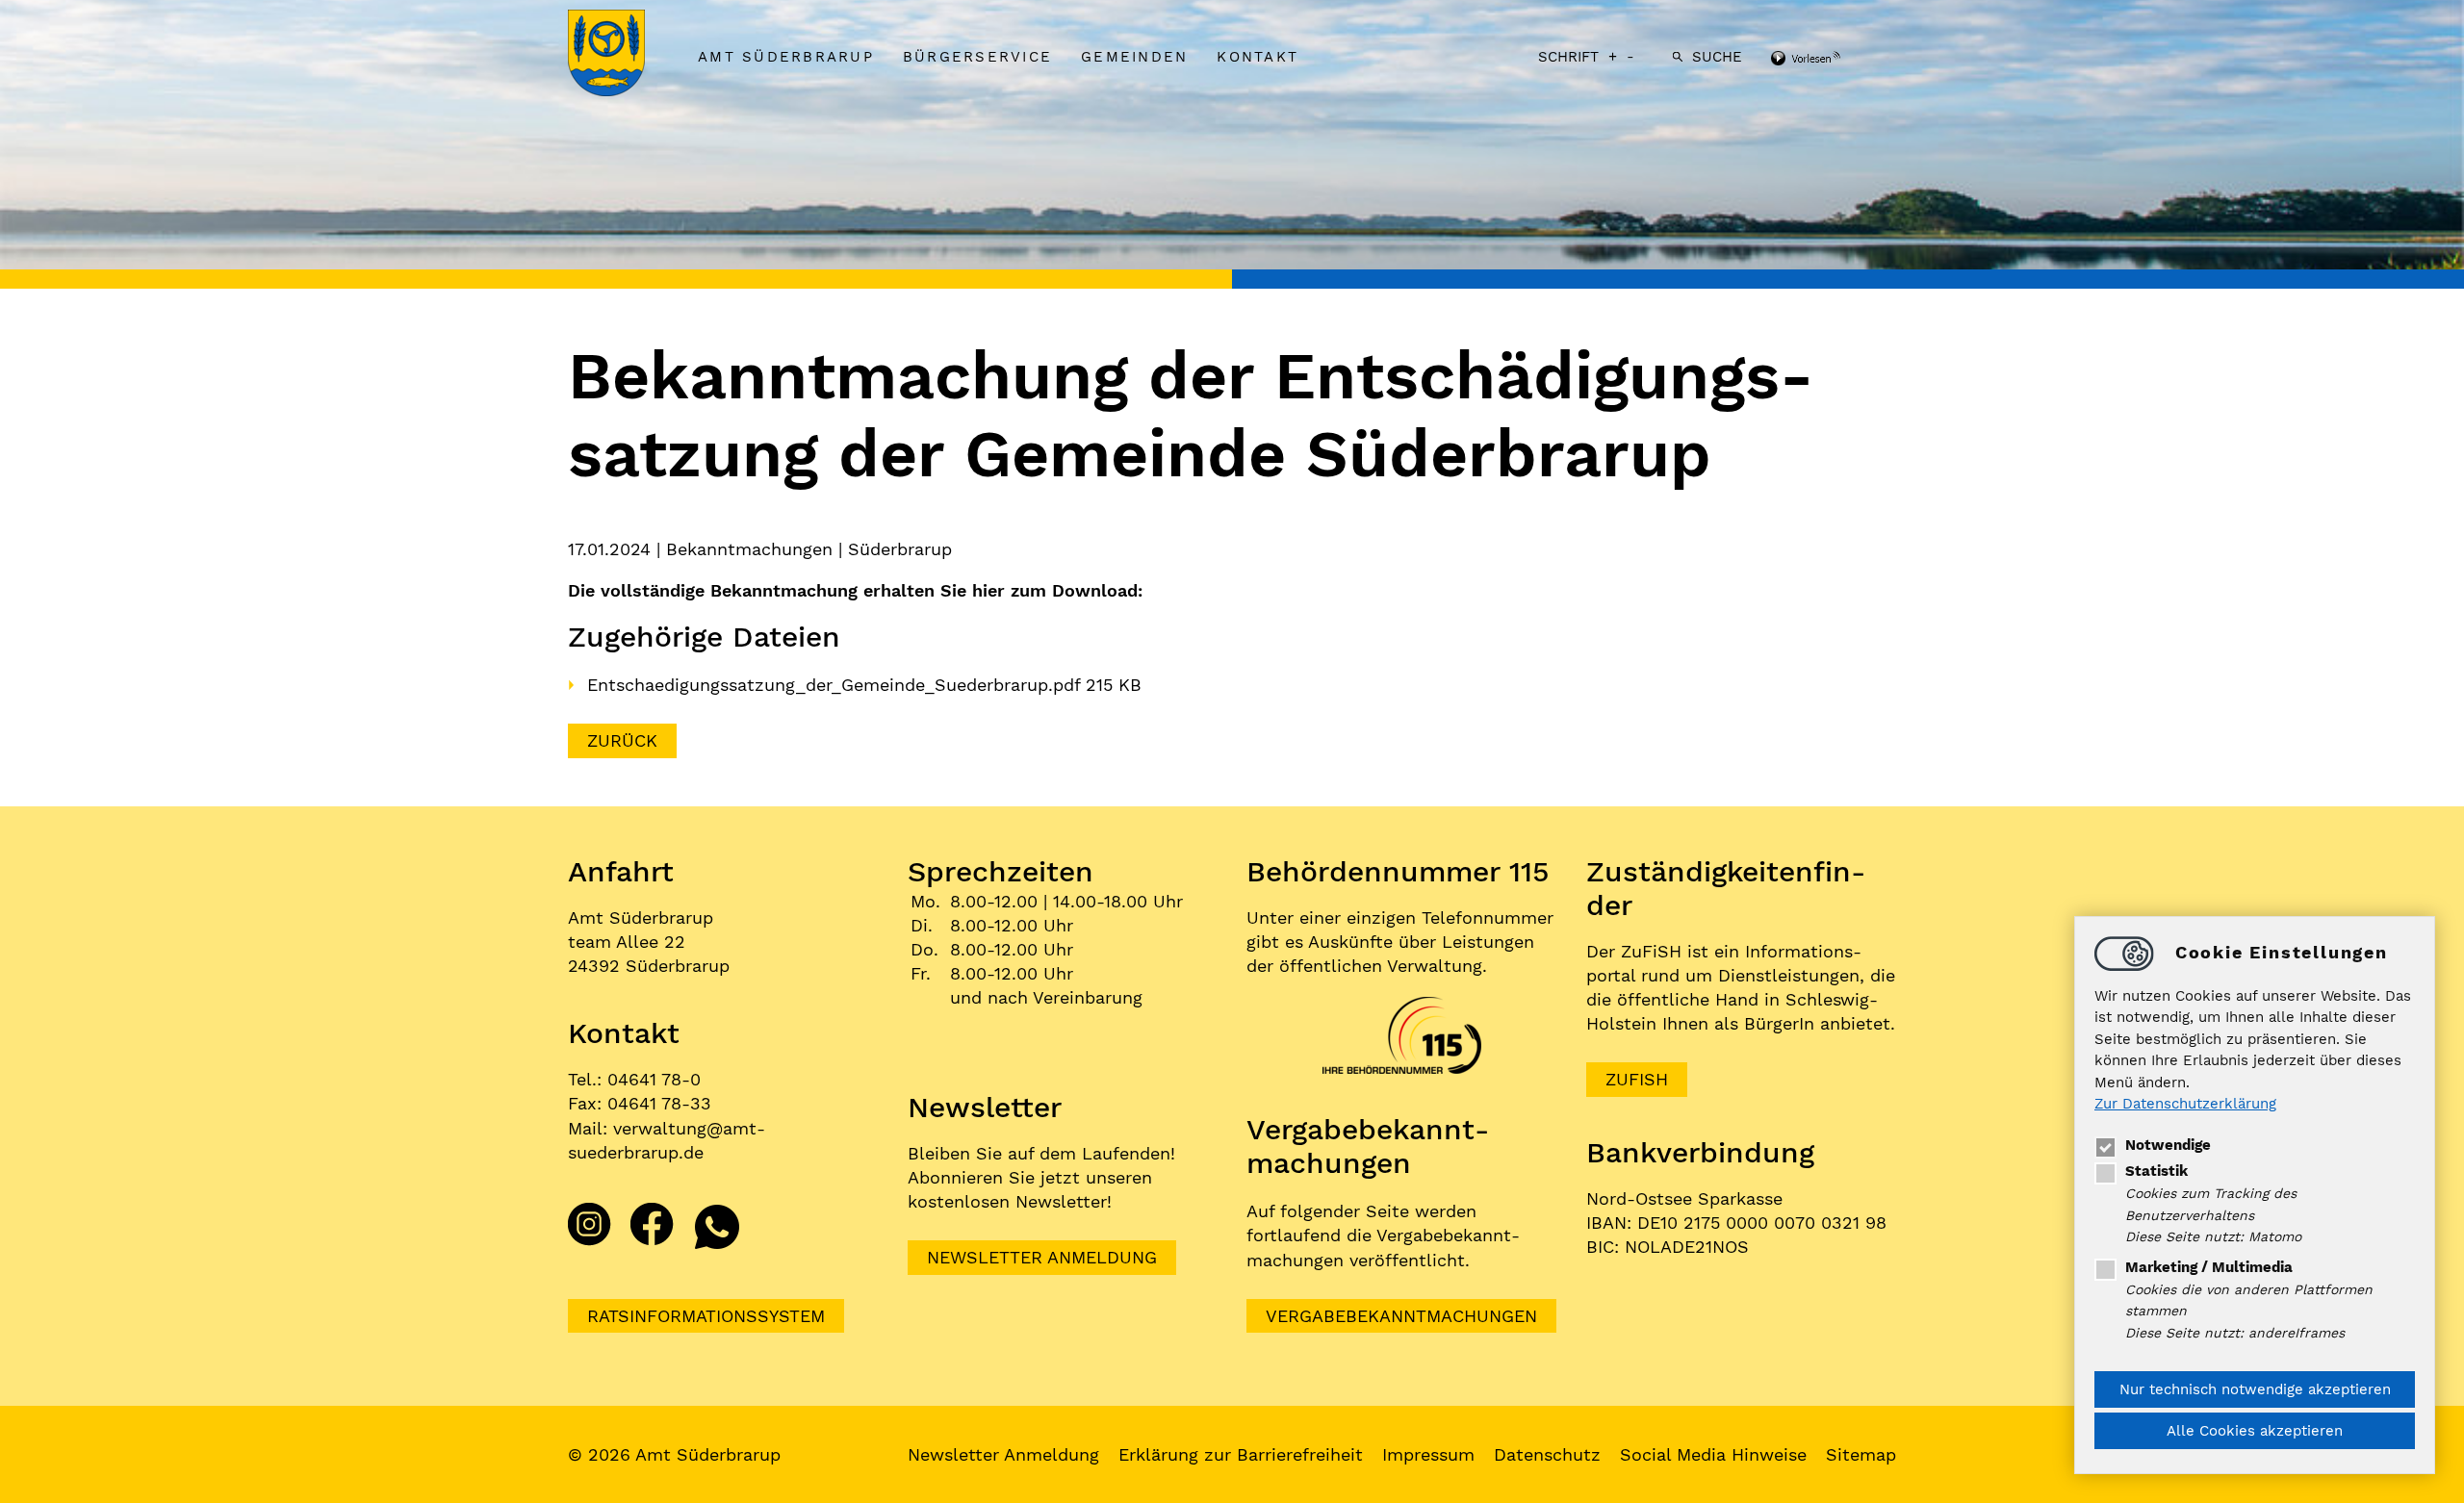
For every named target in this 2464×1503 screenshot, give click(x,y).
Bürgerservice (977, 57)
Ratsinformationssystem (706, 1316)
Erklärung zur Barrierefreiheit (1241, 1454)
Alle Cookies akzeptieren (2255, 1431)
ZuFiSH (1637, 1079)
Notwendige (2168, 1145)
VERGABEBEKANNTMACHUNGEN (1401, 1316)
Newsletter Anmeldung (1042, 1257)
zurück (622, 740)
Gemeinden (1134, 57)
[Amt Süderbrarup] (626, 55)
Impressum (1428, 1454)
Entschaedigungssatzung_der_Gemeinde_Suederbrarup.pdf (836, 685)
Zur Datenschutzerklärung (2185, 1105)
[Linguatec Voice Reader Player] (1831, 60)
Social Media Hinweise (1713, 1454)
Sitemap (1861, 1454)
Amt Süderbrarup (786, 57)
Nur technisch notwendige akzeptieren (2255, 1389)
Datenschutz (1547, 1454)
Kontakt (1258, 57)
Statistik (2156, 1171)
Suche (1717, 57)
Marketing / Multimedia (2209, 1267)
